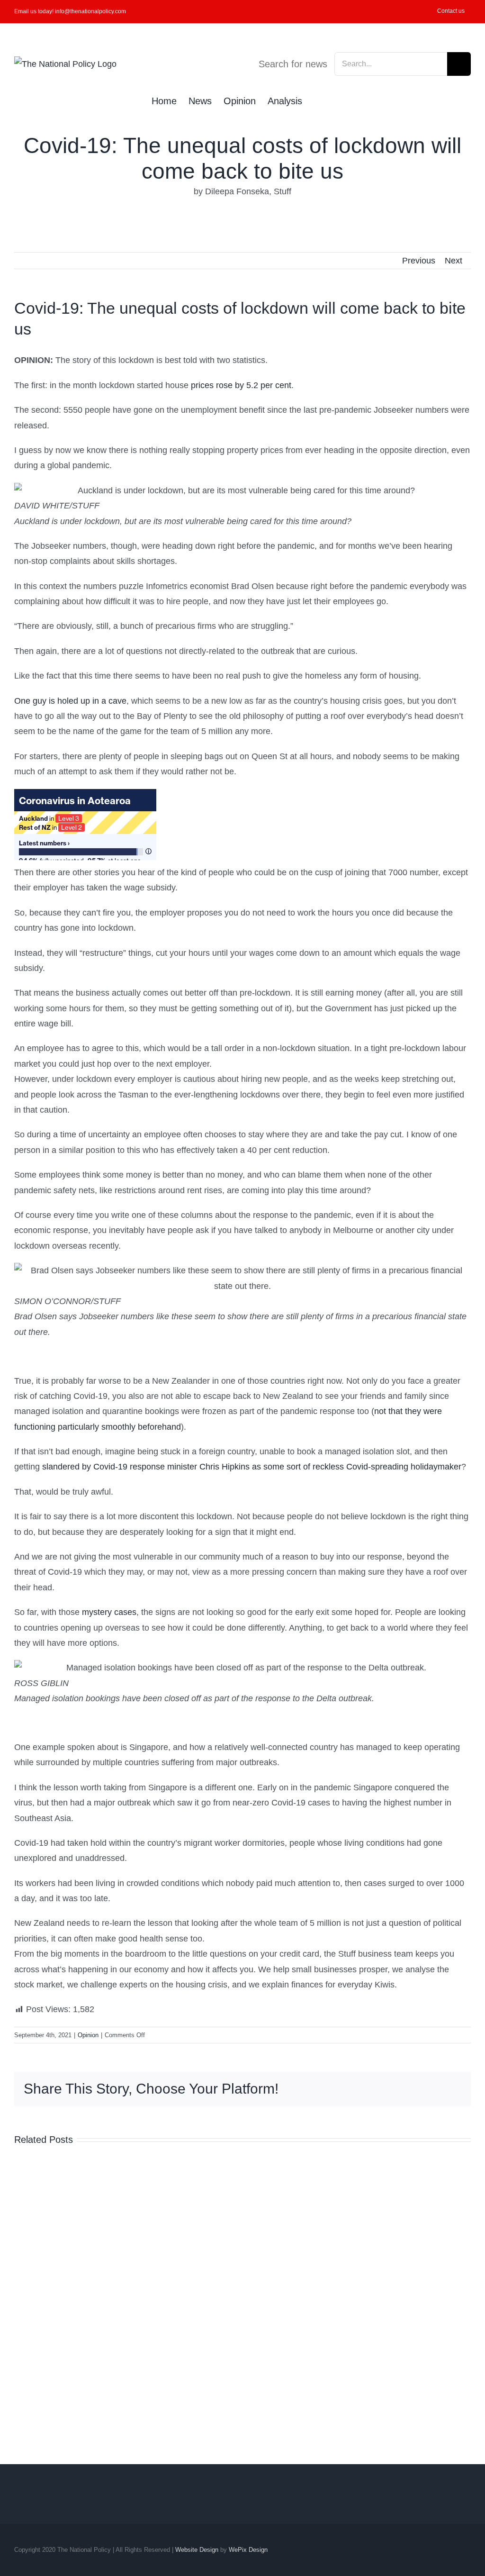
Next (454, 261)
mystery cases (109, 1612)
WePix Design (248, 2550)
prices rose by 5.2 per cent (241, 385)
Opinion (88, 2035)
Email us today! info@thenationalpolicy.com (70, 11)
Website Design (197, 2550)
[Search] (318, 100)
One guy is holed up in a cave (70, 701)
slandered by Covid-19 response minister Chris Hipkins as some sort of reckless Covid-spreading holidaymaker (252, 1467)
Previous (419, 261)
